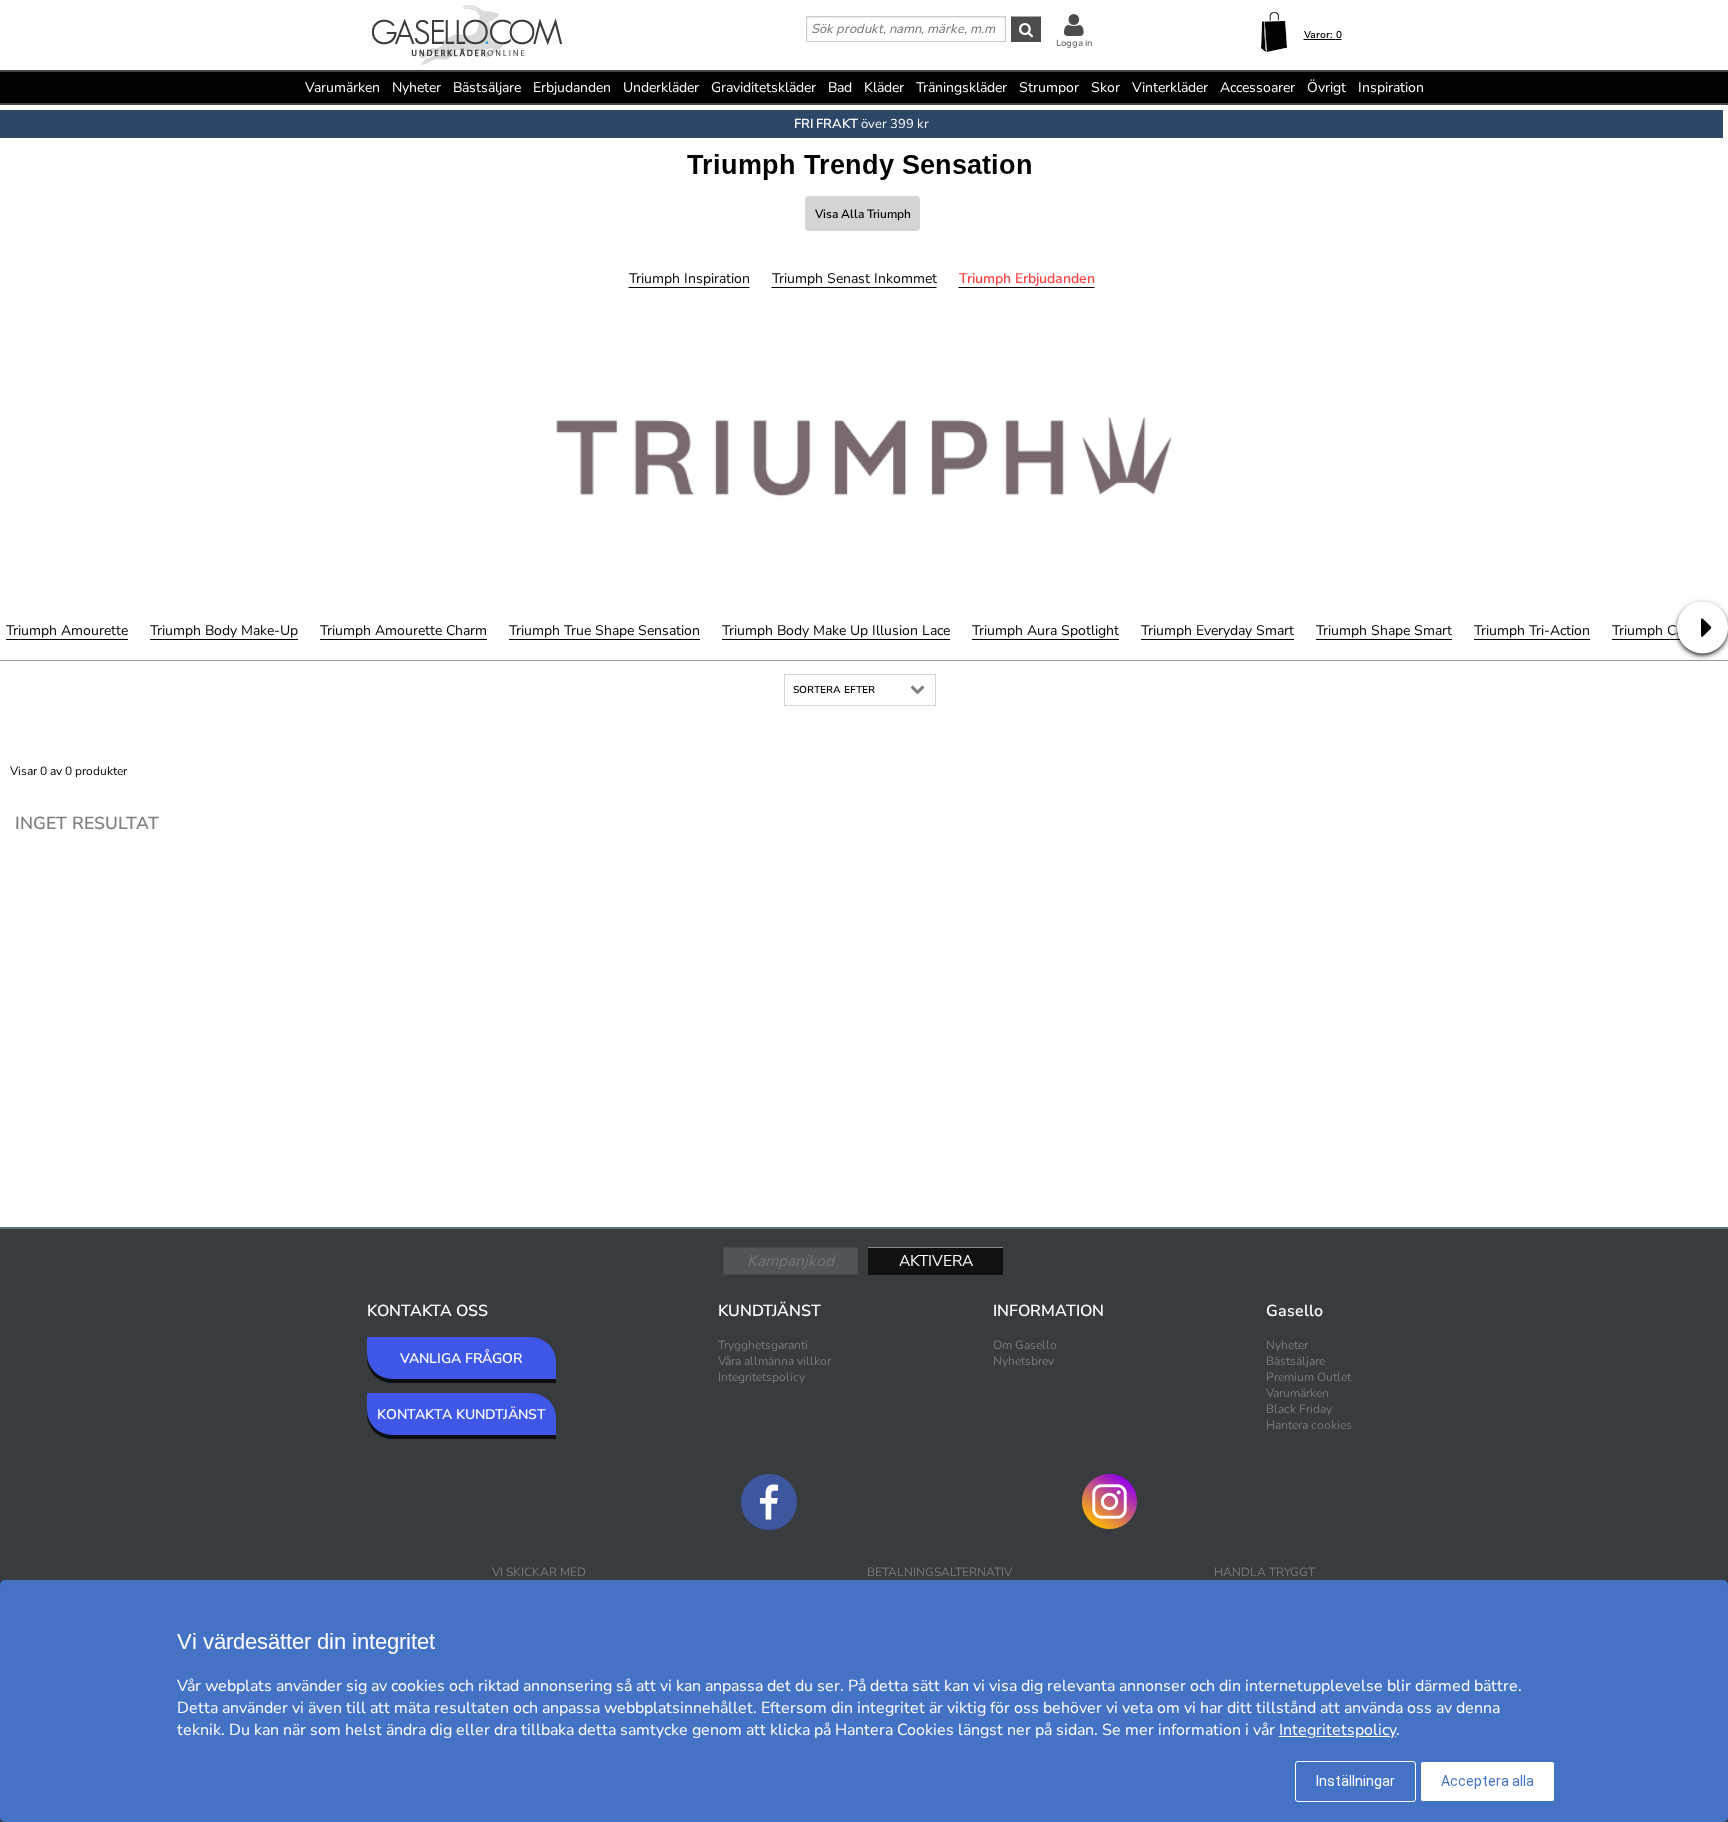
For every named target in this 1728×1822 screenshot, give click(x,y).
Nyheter (416, 87)
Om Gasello (1025, 1345)
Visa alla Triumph (863, 214)
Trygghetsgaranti (763, 1345)
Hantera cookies (1309, 1425)
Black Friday (1299, 1409)
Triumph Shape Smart (1384, 630)
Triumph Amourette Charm (403, 630)
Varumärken (342, 87)
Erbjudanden (572, 87)
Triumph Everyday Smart (1217, 630)
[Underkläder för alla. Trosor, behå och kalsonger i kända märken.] (467, 37)
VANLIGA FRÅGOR (461, 1358)
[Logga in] (1074, 24)
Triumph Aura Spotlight (1045, 630)
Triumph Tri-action (1532, 630)
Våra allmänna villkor (774, 1361)
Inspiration (1391, 87)
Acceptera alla (1487, 1781)
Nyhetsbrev (1023, 1361)
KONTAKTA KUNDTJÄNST (461, 1414)
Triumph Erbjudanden (1027, 278)
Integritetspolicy (761, 1377)
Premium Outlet (1308, 1377)
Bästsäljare (487, 87)
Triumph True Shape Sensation (604, 630)
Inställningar (1355, 1781)
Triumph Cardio (1659, 630)
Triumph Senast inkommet (854, 278)
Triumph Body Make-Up (224, 630)
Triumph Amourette (67, 630)
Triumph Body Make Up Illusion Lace (836, 630)
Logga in (1074, 43)
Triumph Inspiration (689, 278)
